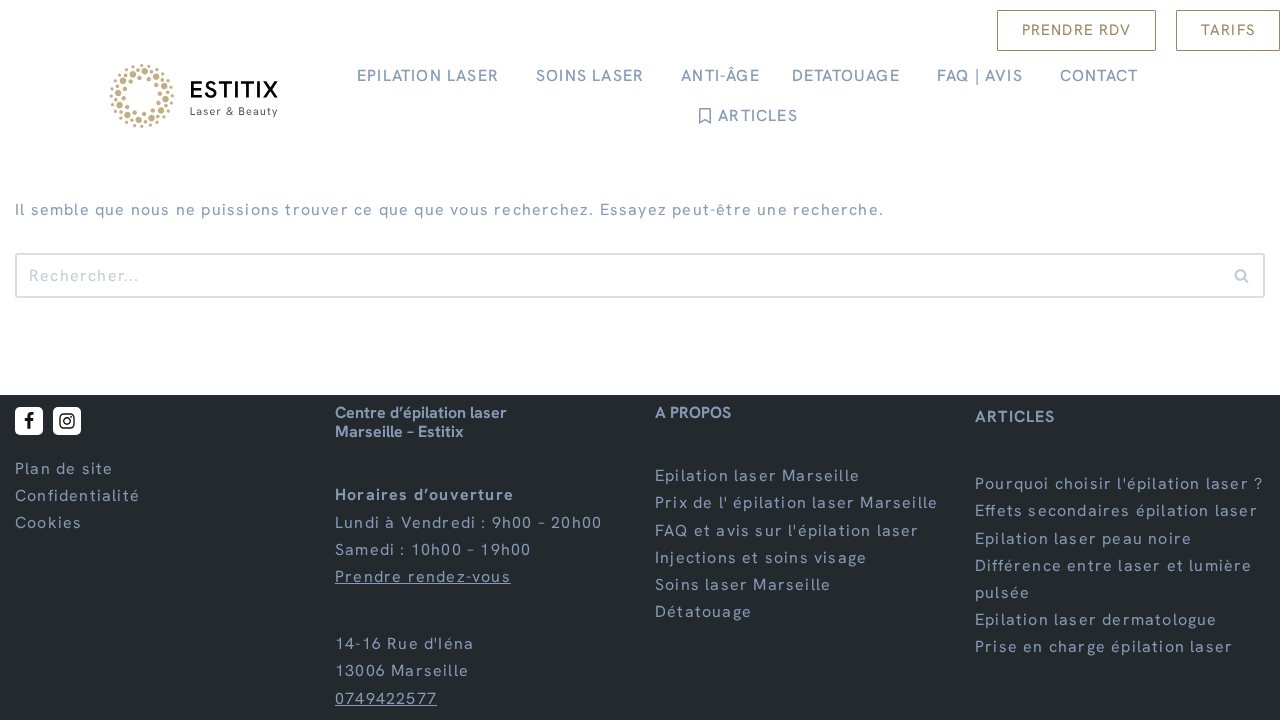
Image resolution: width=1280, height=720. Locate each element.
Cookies (48, 523)
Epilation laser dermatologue (1096, 619)
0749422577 (386, 698)
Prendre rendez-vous (423, 576)
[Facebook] (29, 421)
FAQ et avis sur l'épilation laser (787, 530)
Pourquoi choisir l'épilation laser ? (1119, 483)
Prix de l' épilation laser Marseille (796, 503)
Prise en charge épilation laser (1104, 647)
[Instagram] (67, 421)
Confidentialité (77, 495)
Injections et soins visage (761, 557)
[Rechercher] (1242, 275)
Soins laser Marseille (743, 584)
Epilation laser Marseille (757, 475)
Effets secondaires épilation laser (1116, 511)
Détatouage (703, 611)
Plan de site (64, 468)
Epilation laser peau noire (1083, 538)
